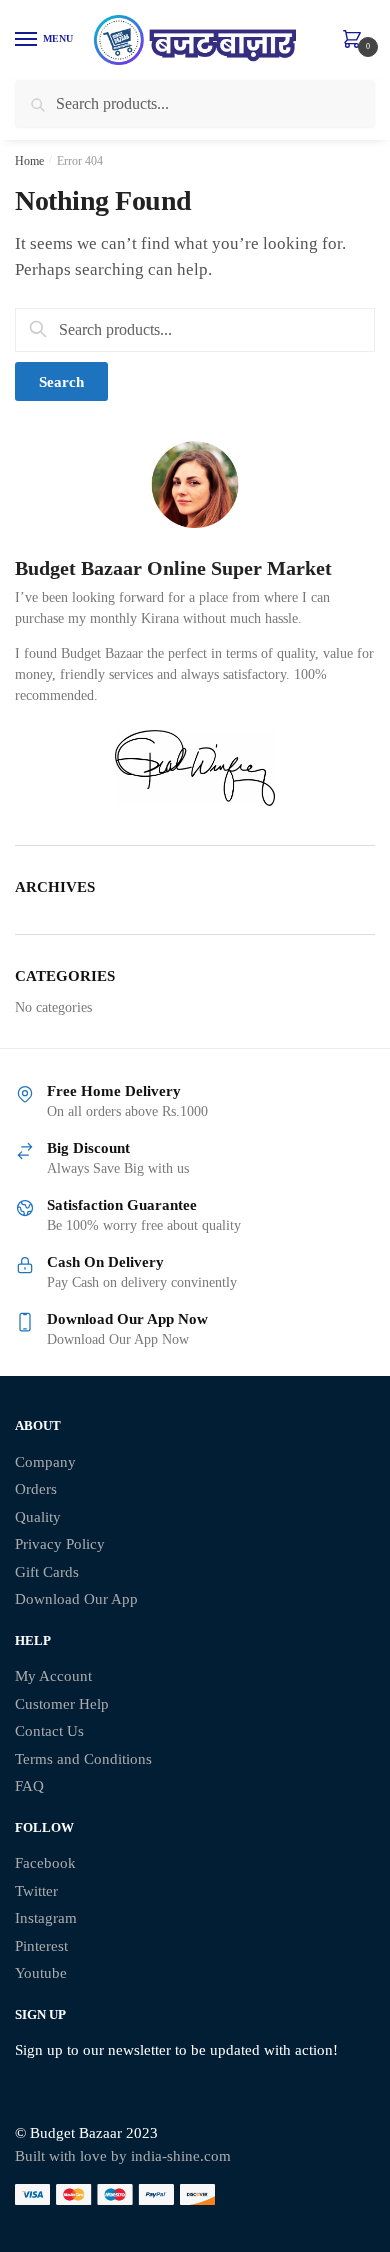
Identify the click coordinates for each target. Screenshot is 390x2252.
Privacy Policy (60, 1544)
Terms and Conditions (83, 1759)
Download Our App (76, 1599)
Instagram (46, 1918)
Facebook (45, 1863)
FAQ (29, 1786)
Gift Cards (47, 1572)
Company (45, 1462)
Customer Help (62, 1704)
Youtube (41, 1973)
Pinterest (41, 1946)
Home (29, 161)
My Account (53, 1676)
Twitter (36, 1891)
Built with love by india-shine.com (123, 2156)
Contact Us (49, 1731)
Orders (36, 1489)
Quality (38, 1517)
